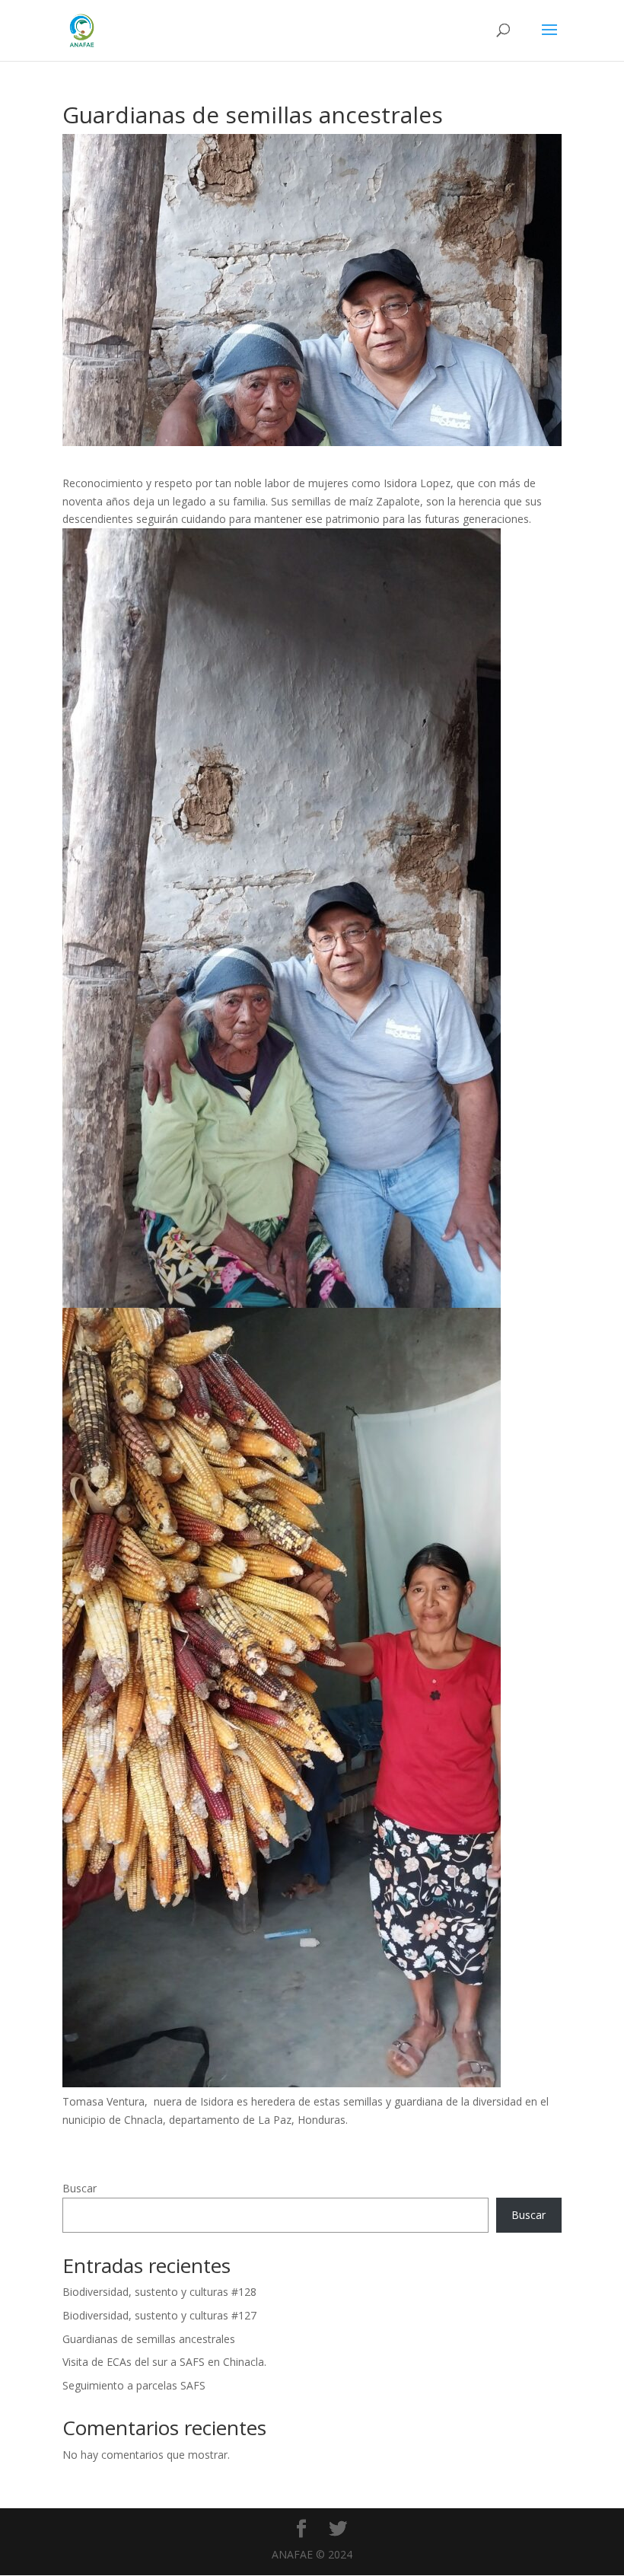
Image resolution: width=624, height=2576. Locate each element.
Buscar (80, 2188)
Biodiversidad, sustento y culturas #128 (159, 2292)
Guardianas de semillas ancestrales (149, 2339)
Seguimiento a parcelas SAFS (134, 2385)
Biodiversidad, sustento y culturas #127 (159, 2315)
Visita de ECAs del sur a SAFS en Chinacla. (164, 2362)
